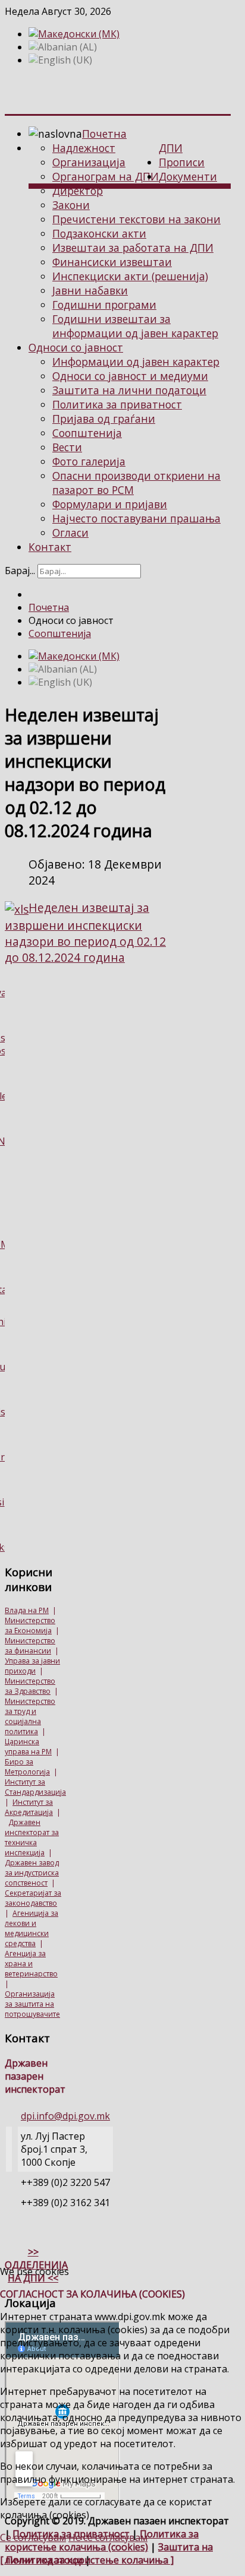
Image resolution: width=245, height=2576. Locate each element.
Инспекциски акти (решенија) (130, 276)
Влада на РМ (27, 1610)
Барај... (20, 571)
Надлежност (84, 148)
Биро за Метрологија (27, 1767)
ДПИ (171, 148)
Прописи (182, 162)
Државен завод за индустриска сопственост (32, 1873)
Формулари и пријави (110, 504)
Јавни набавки (90, 290)
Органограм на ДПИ (106, 176)
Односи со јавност (76, 347)
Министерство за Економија (30, 1626)
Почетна (104, 134)
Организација (89, 162)
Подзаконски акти (99, 233)
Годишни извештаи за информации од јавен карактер (135, 326)
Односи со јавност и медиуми (130, 376)
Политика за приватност (117, 404)
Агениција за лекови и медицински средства (32, 1928)
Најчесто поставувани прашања (136, 518)
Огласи (70, 533)
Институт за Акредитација (29, 1807)
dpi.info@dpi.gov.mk (65, 2116)
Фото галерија (89, 461)
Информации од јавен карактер (136, 362)
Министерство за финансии (30, 1646)
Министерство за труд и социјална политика (30, 1716)
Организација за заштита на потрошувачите (32, 2004)
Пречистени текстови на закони (136, 219)
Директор (78, 191)
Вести (67, 447)
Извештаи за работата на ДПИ (133, 248)
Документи (188, 176)
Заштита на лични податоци (129, 390)
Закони (71, 205)
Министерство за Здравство (30, 1686)
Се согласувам (33, 2537)
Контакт (50, 547)
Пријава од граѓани (104, 419)
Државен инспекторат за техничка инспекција (32, 1837)
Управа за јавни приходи (32, 1666)
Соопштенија (87, 433)
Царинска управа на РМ (28, 1747)
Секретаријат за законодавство (33, 1898)
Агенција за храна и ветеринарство (31, 1964)
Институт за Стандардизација (35, 1787)
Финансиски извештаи (112, 262)
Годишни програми (104, 305)
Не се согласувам (108, 2537)
